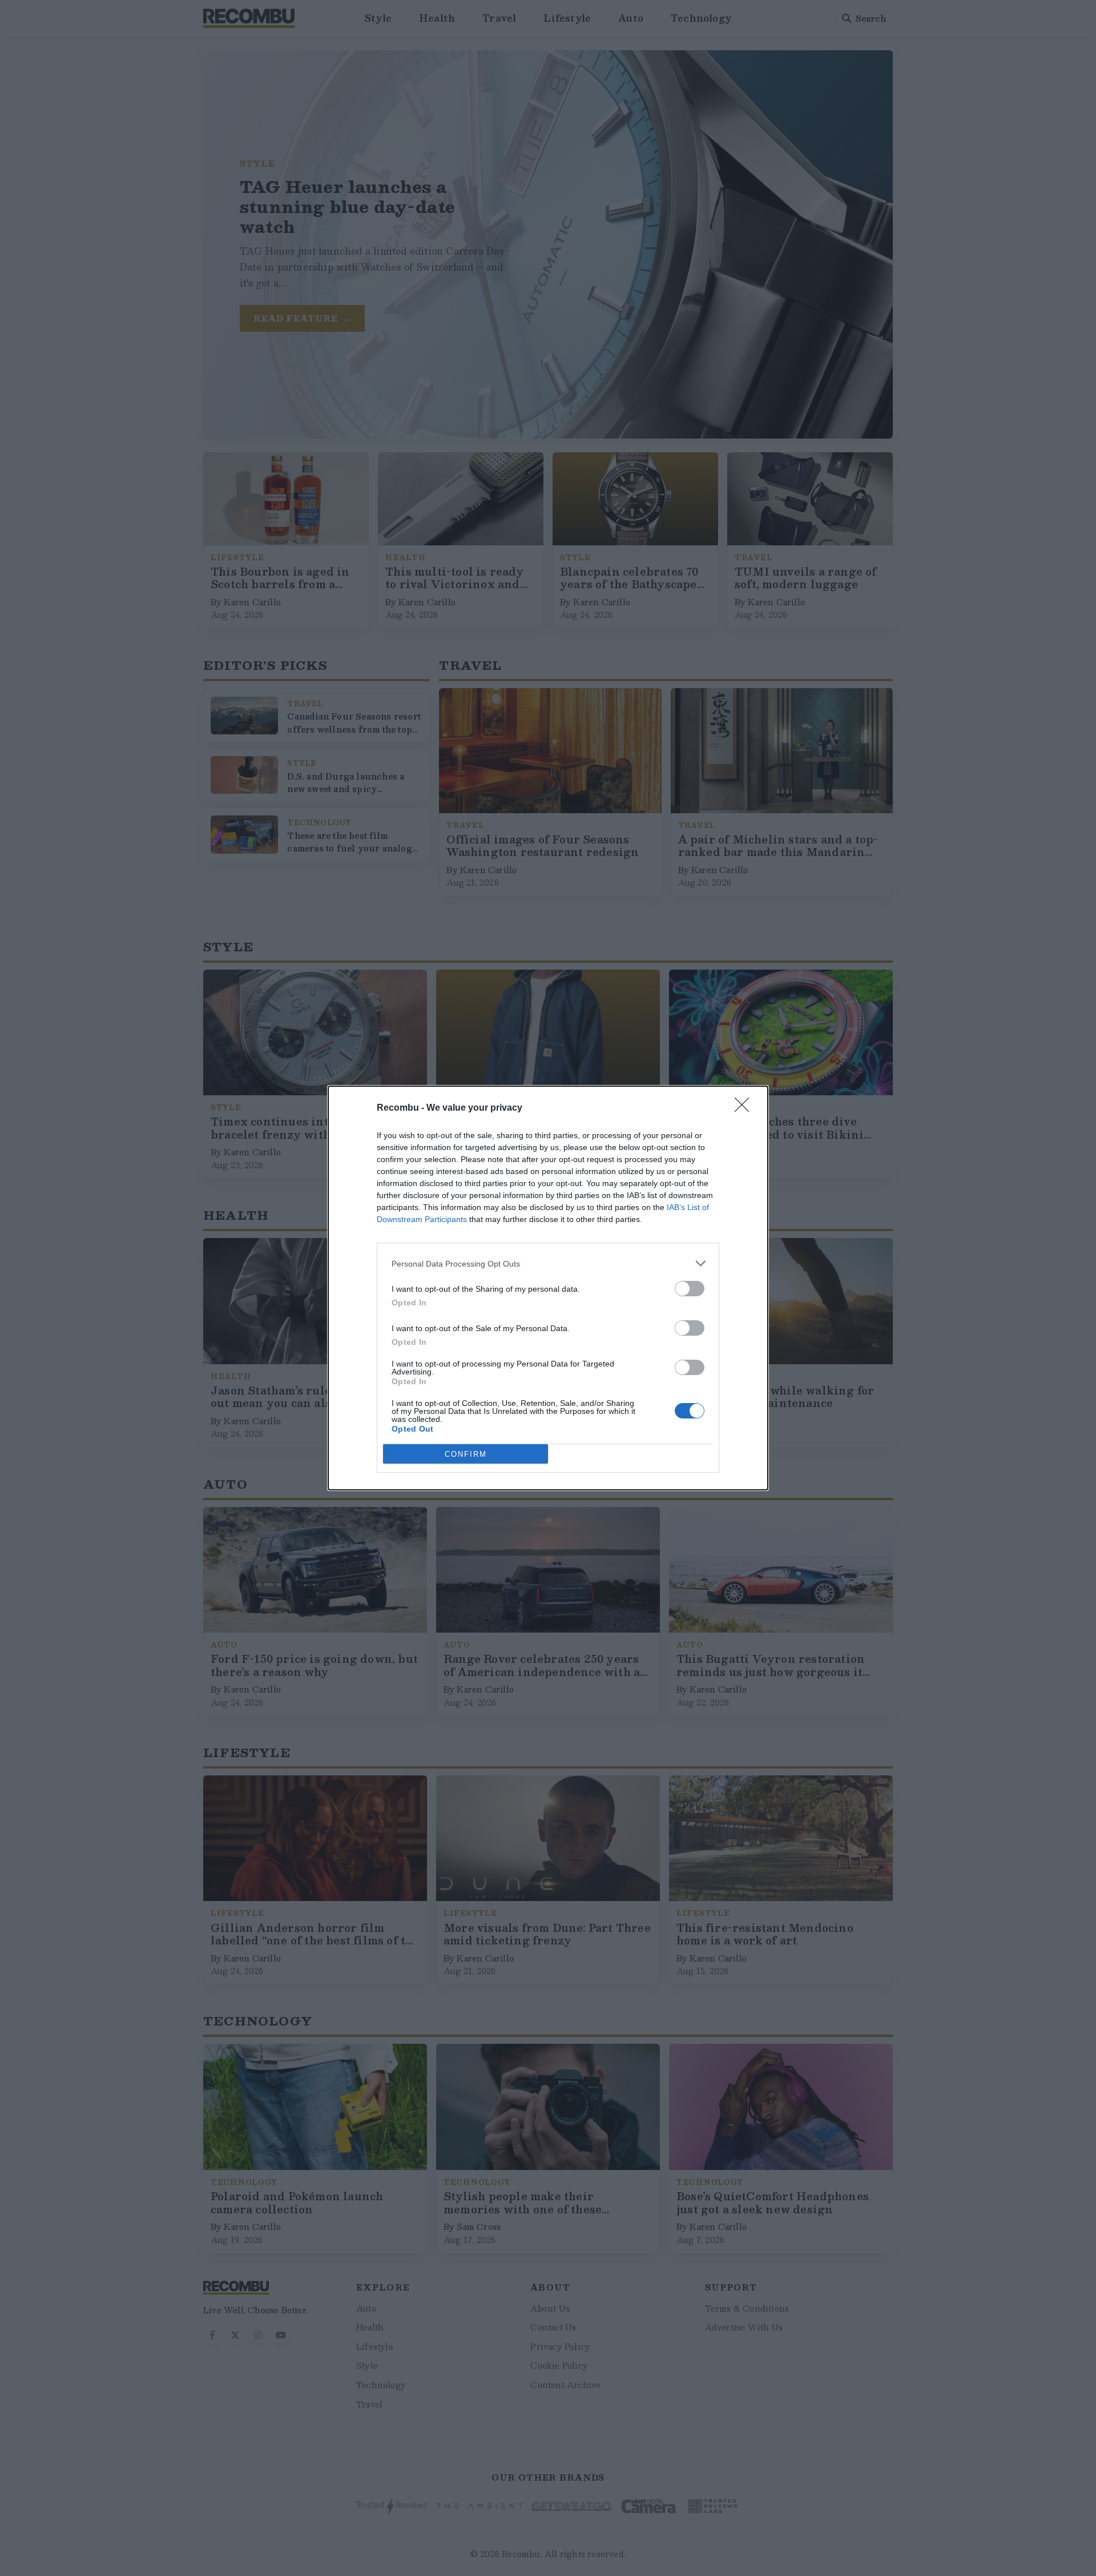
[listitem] (548, 1263)
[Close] (746, 1108)
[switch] (690, 1289)
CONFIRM (466, 1454)
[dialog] (548, 1288)
